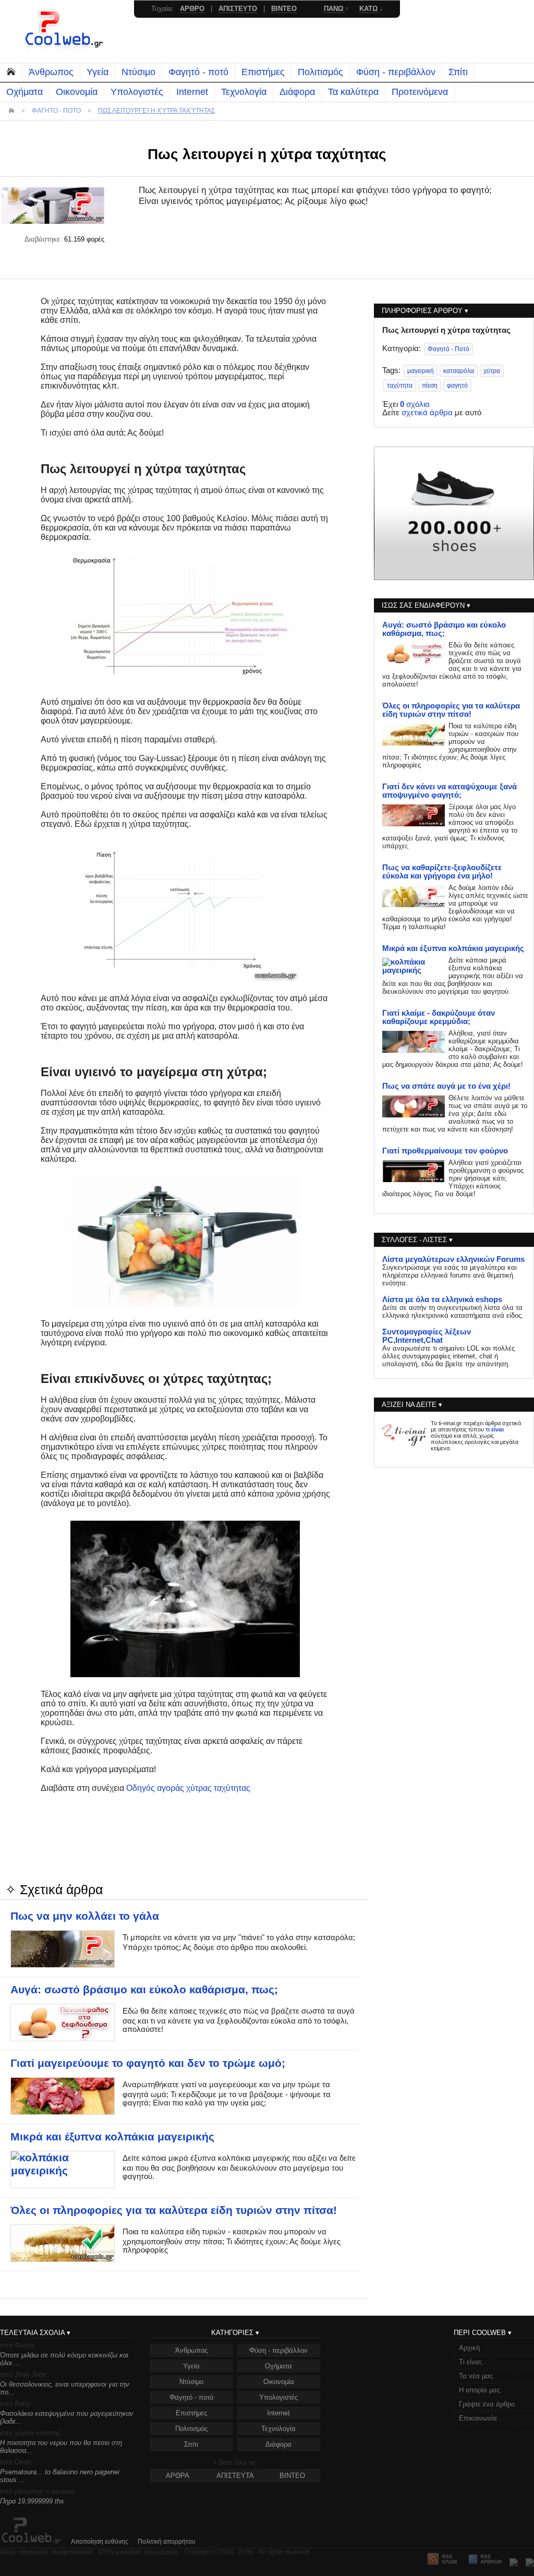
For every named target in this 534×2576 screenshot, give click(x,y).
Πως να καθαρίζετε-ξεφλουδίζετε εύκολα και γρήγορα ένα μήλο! (442, 872)
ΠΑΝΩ (335, 9)
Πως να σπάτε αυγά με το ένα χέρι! (446, 1086)
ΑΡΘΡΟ (192, 9)
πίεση (430, 386)
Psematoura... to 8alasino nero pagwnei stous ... (60, 2476)
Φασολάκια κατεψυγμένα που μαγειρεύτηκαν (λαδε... (67, 2417)
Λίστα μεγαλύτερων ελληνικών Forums (453, 1259)
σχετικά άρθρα (427, 413)
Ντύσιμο (138, 72)
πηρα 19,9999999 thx (32, 2501)
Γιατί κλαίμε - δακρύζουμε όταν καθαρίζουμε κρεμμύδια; (439, 1017)
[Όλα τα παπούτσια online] (454, 577)
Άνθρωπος (51, 72)
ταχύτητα (400, 386)
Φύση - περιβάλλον (396, 72)
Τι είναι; (471, 2362)
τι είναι (495, 1429)
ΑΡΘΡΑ (178, 2476)
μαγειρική (421, 371)
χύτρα (492, 371)
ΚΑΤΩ (369, 9)
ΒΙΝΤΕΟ (292, 2476)
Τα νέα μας (476, 2376)
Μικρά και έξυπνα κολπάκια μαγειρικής (112, 2137)
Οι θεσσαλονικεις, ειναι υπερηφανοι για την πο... (65, 2388)
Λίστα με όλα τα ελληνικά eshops (442, 1299)
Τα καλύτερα (353, 92)
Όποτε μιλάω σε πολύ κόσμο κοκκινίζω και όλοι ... (64, 2359)
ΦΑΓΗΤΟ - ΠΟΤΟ (56, 111)
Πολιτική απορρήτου (167, 2542)
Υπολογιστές (137, 92)
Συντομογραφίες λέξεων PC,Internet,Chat (427, 1336)
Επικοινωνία (478, 2418)
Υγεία (98, 72)
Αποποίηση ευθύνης (100, 2542)
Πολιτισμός (320, 72)
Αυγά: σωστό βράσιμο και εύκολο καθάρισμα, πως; (144, 1990)
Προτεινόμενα (420, 92)
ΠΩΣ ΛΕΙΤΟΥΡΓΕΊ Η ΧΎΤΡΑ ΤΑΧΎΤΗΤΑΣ (156, 111)
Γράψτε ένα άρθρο (487, 2404)
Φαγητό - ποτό (198, 72)
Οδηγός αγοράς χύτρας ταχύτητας (188, 1788)
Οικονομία (77, 92)
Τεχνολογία (244, 92)
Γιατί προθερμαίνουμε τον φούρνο (445, 1151)
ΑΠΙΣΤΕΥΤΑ (235, 2476)
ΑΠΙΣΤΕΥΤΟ (238, 9)
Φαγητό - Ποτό (448, 349)
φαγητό (457, 386)
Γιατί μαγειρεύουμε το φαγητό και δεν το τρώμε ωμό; (148, 2063)
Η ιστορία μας (480, 2390)
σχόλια (415, 404)
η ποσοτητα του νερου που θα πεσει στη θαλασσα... (61, 2447)
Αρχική (469, 2348)
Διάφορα (297, 92)
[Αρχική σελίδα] (65, 50)
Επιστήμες (263, 72)
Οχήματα (25, 92)
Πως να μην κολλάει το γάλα (85, 1916)
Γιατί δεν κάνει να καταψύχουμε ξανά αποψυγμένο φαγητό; (450, 791)
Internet (192, 92)
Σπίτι (458, 72)
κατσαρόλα (459, 371)
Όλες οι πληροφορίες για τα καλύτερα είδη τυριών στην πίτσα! (174, 2210)
